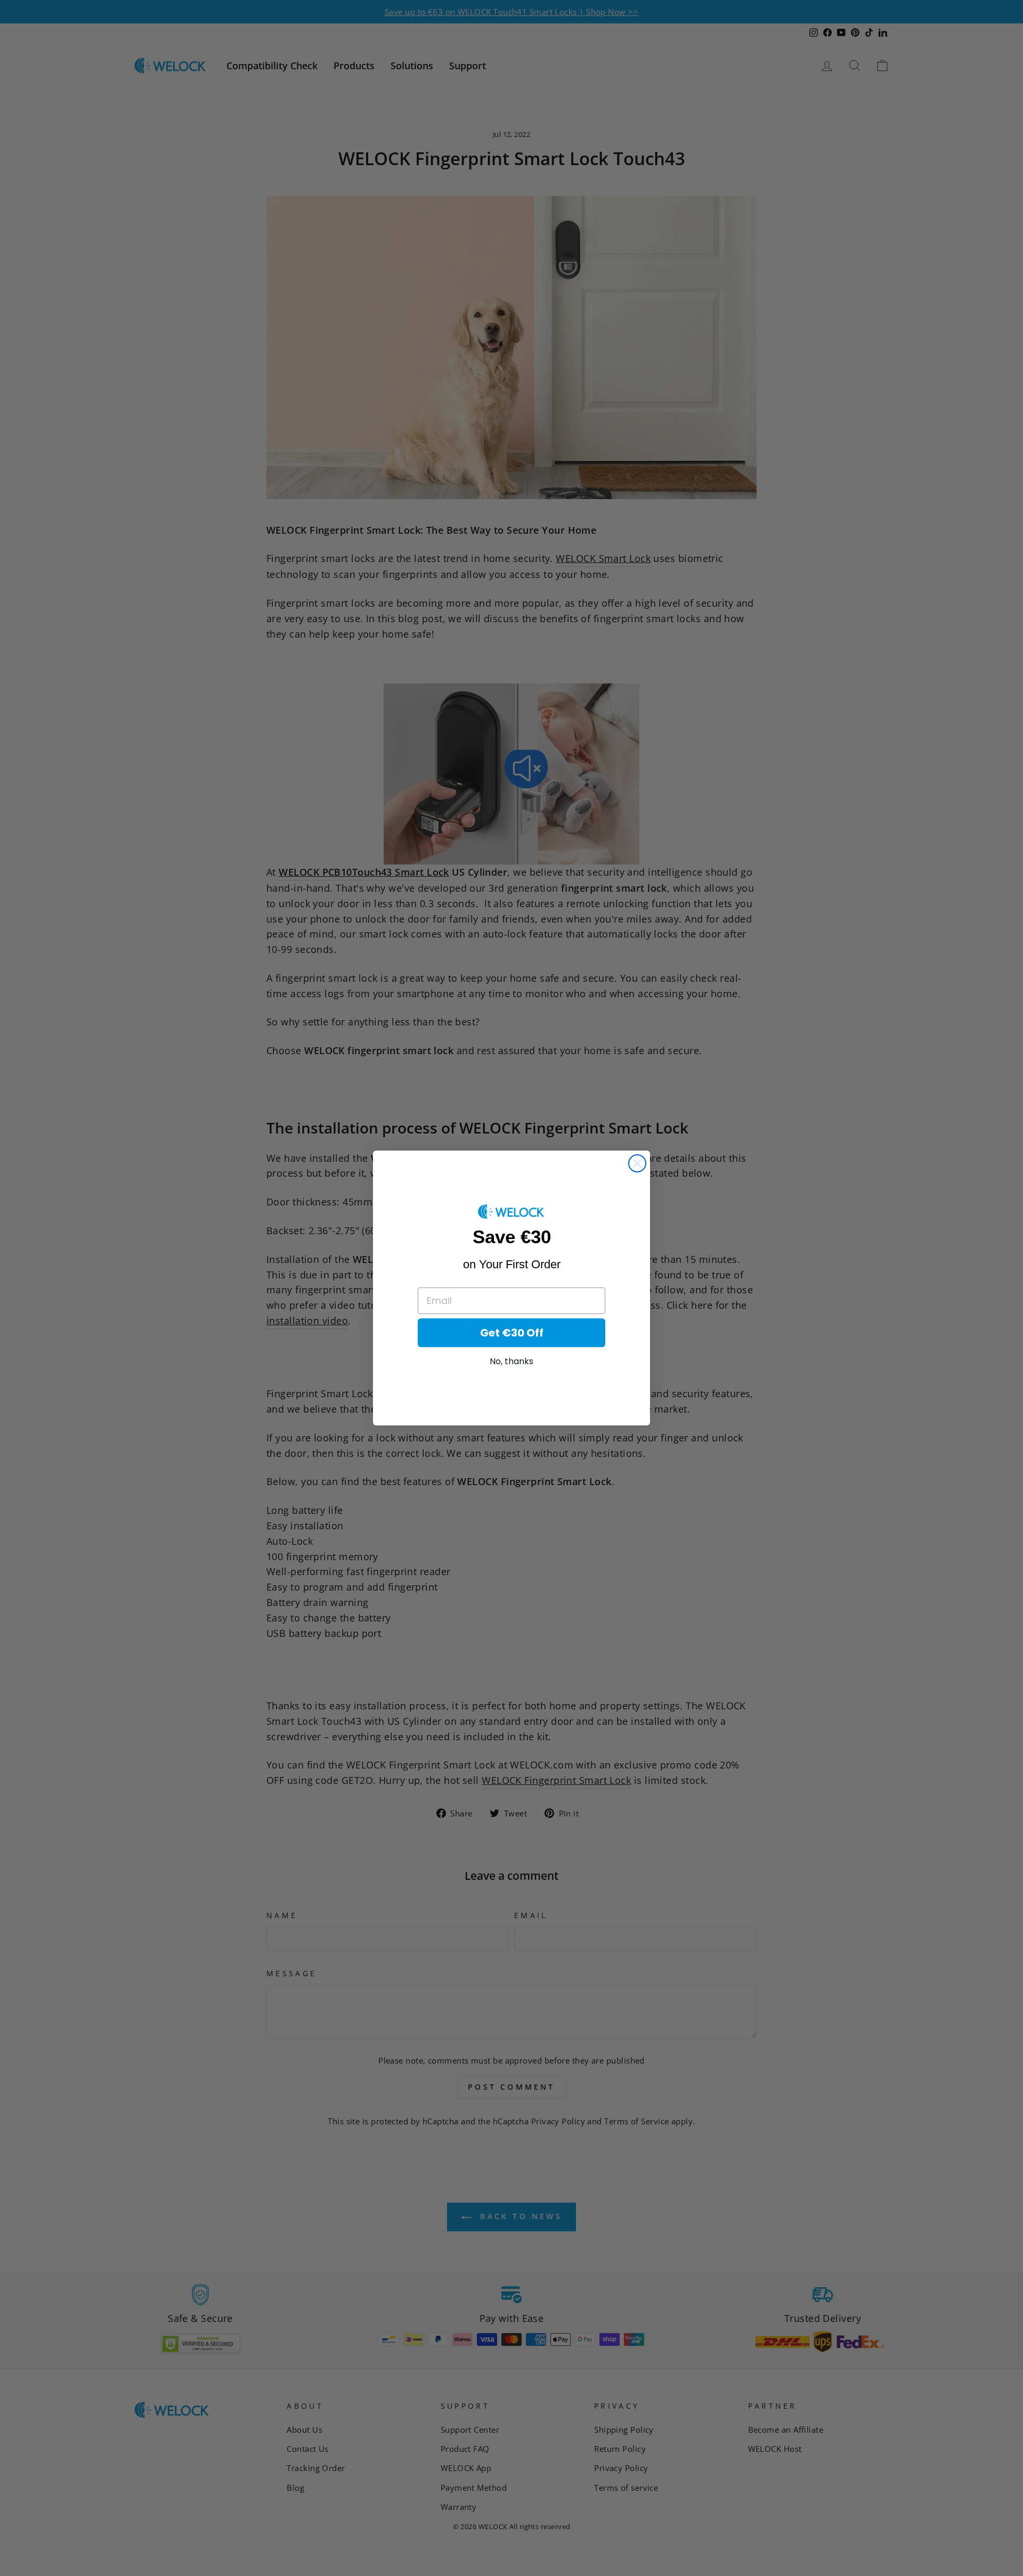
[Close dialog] (637, 1163)
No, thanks (511, 1361)
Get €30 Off (512, 1333)
